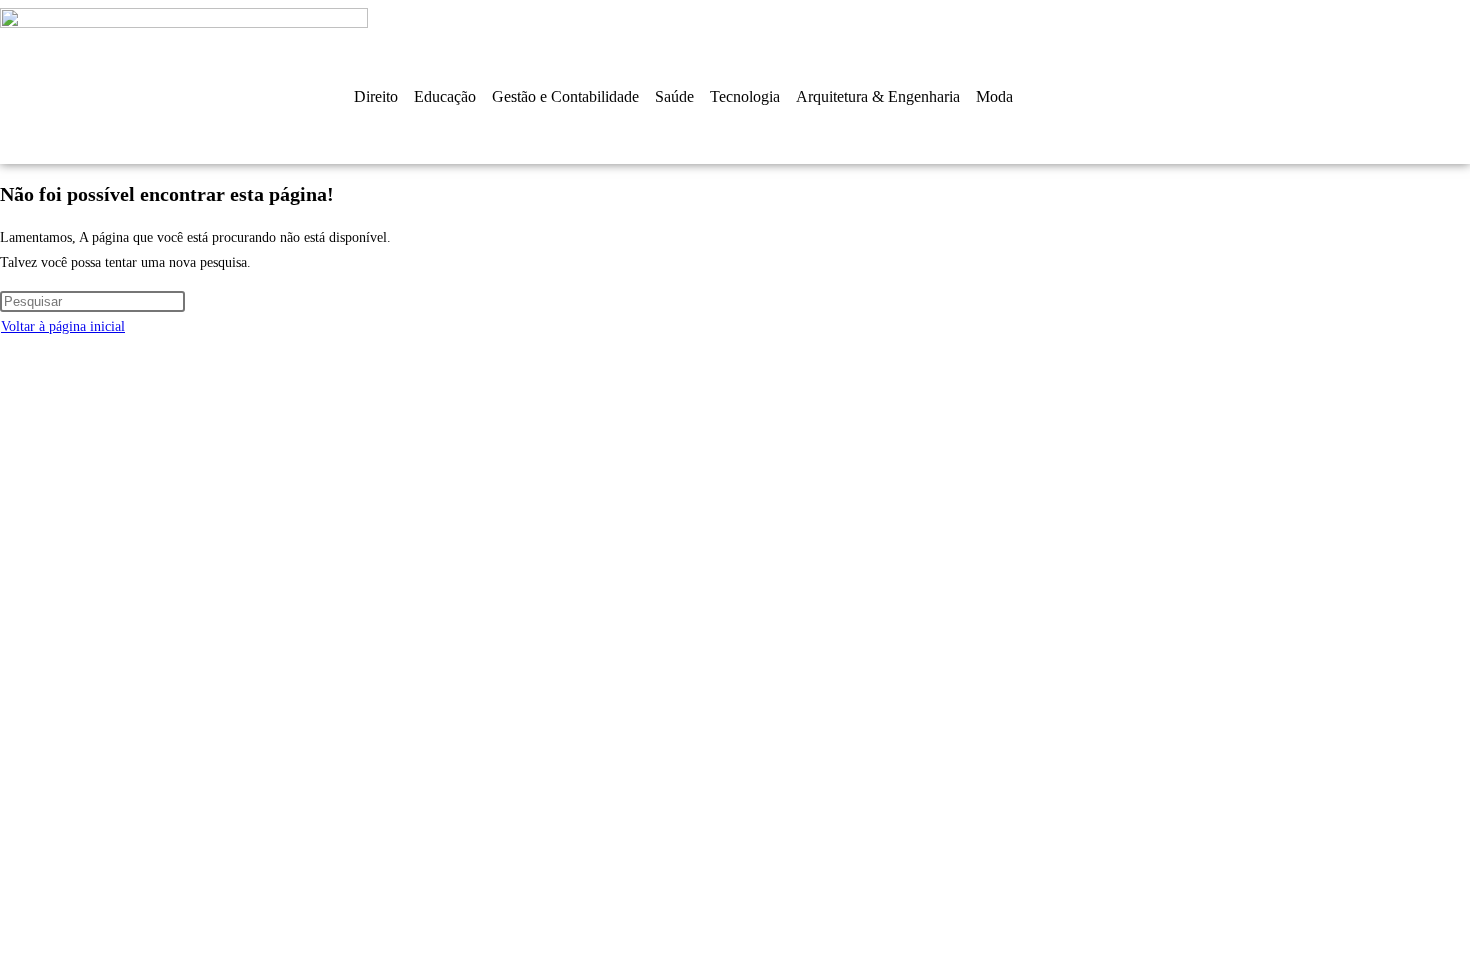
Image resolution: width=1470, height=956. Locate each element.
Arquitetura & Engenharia (878, 96)
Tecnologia (745, 96)
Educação (445, 96)
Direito (376, 96)
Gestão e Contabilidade (565, 96)
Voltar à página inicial (63, 326)
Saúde (674, 96)
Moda (994, 96)
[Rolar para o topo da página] (5, 352)
